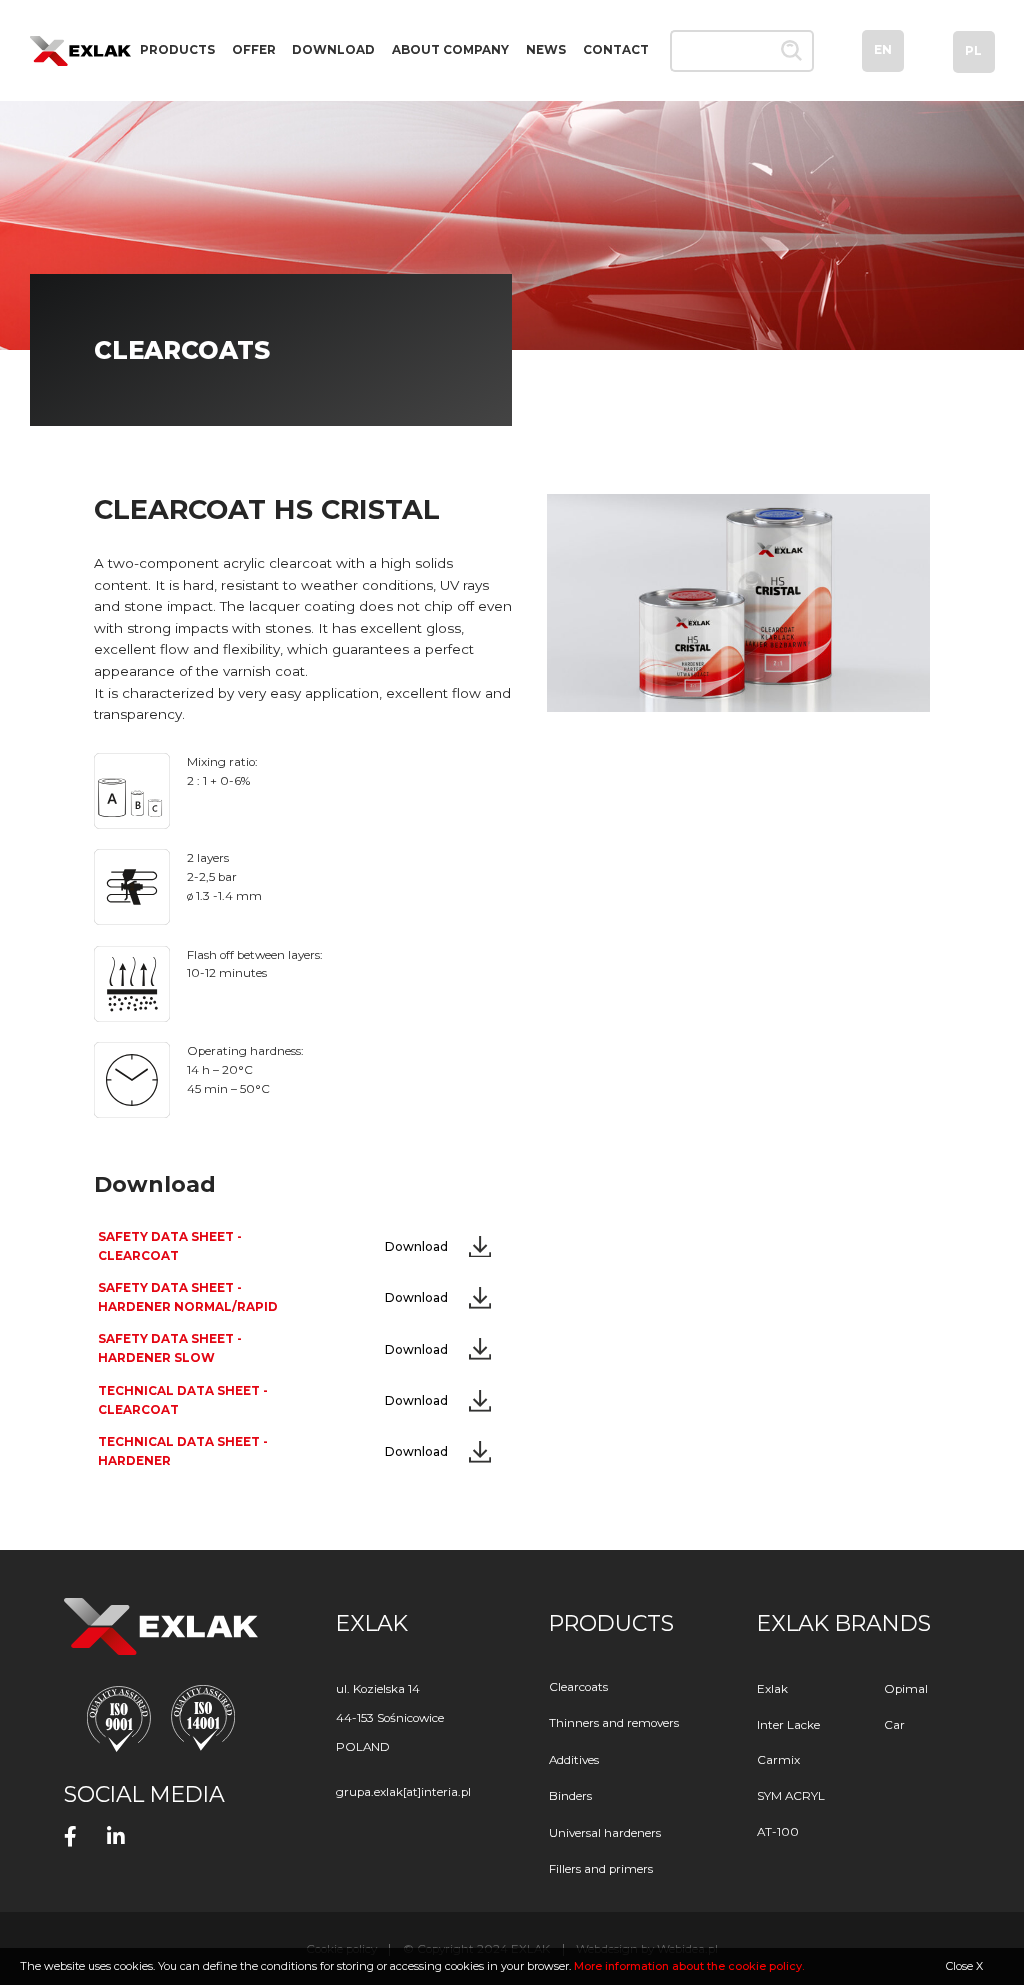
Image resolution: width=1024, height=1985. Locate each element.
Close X (964, 1966)
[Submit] (792, 51)
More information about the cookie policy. (689, 1966)
